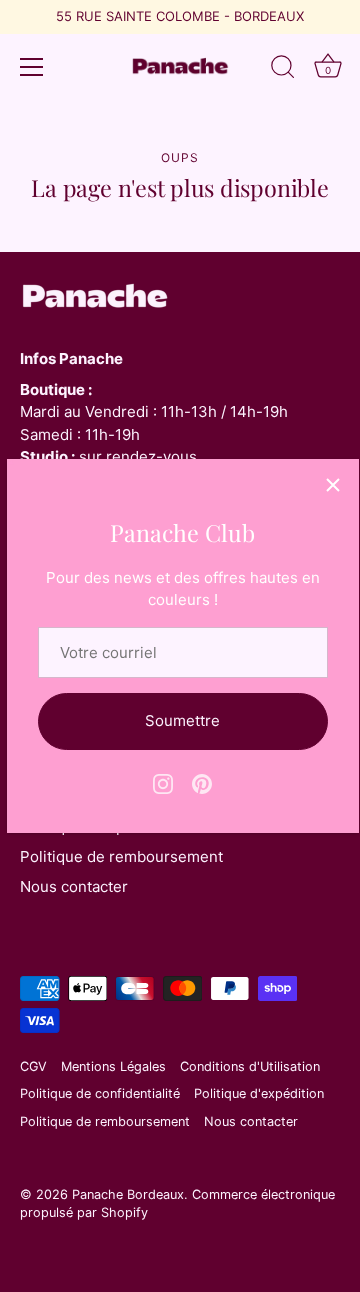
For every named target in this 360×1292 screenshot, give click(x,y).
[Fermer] (333, 485)
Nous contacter (74, 886)
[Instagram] (163, 782)
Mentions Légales (113, 1066)
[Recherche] (283, 70)
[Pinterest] (202, 782)
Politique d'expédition (259, 1093)
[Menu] (32, 67)
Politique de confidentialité (100, 1093)
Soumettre (182, 720)
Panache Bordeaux (128, 1194)
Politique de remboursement (121, 856)
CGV (33, 1066)
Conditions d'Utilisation (250, 1066)
